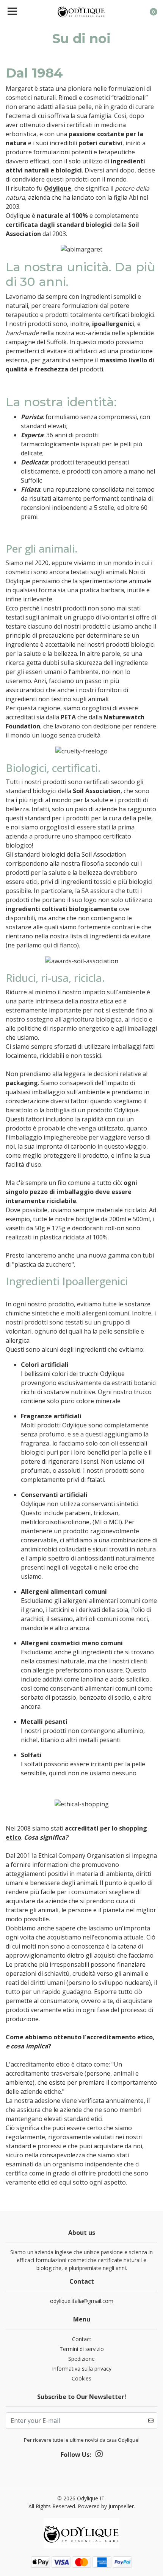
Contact (82, 2339)
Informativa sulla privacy (82, 2369)
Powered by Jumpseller (106, 2506)
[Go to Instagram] (99, 2455)
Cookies (81, 2378)
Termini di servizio (82, 2349)
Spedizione (81, 2359)
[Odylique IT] (82, 11)
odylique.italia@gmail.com (82, 2301)
